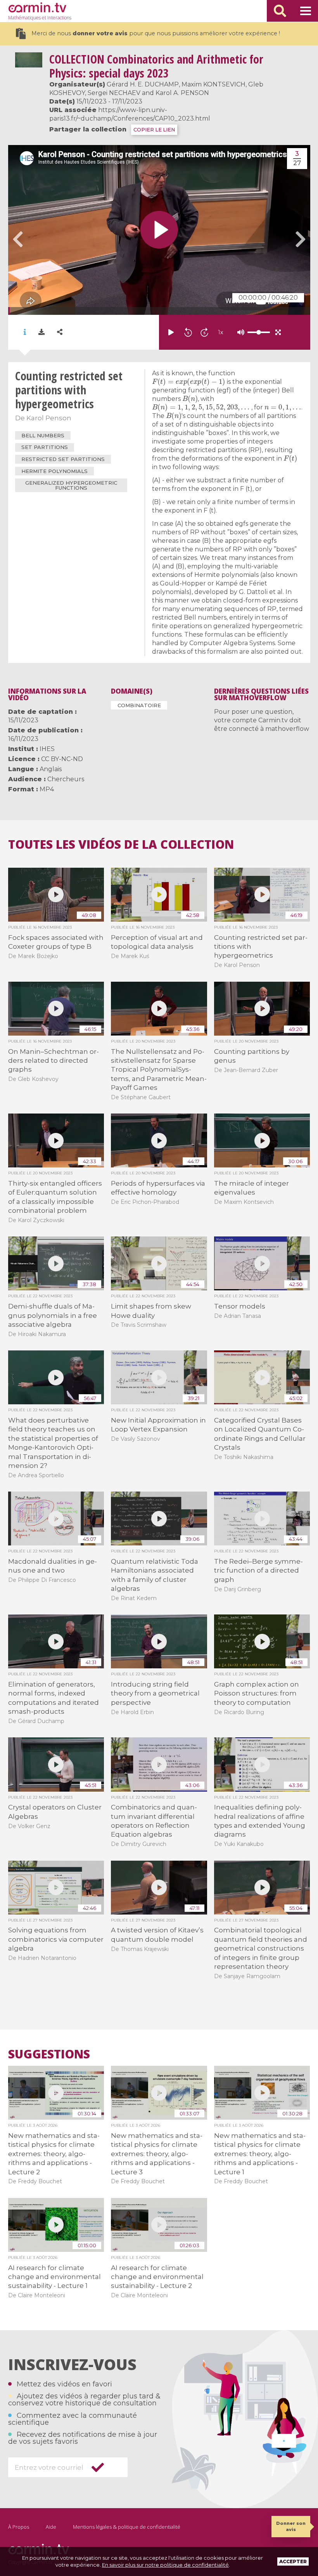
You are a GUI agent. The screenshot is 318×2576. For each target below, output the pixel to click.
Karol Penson (49, 418)
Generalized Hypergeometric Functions (71, 485)
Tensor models (240, 1306)
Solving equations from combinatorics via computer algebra (56, 1939)
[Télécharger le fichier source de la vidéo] (41, 332)
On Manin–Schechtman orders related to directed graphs (54, 1061)
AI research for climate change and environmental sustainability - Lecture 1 (54, 2277)
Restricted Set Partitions (63, 459)
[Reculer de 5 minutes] (188, 332)
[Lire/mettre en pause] (171, 332)
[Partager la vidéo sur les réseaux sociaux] (60, 332)
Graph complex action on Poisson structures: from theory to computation (257, 1693)
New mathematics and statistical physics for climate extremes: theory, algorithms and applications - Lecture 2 (54, 2154)
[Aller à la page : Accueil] (37, 7)
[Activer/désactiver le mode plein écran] (278, 332)
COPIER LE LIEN (154, 130)
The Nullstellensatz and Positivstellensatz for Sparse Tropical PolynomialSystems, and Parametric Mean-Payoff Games (159, 1070)
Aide (51, 2527)
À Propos (19, 2527)
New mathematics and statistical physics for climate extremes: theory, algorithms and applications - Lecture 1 (260, 2154)
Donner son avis (291, 2526)
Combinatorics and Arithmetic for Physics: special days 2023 (156, 66)
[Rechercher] (280, 11)
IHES (47, 749)
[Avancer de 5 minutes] (204, 332)
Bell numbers (43, 435)
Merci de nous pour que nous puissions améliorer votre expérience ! (156, 33)
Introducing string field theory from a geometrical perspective (155, 1693)
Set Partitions (45, 447)
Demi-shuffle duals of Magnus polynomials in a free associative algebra (53, 1315)
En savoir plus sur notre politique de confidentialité (165, 2565)
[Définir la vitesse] (239, 332)
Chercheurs (66, 779)
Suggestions (49, 2054)
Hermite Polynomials (54, 471)
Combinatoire (139, 705)
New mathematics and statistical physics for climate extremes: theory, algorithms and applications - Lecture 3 (157, 2154)
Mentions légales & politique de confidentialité (127, 2527)
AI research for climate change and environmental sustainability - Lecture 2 (157, 2277)
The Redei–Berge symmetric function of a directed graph (258, 1570)
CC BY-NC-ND (62, 759)
